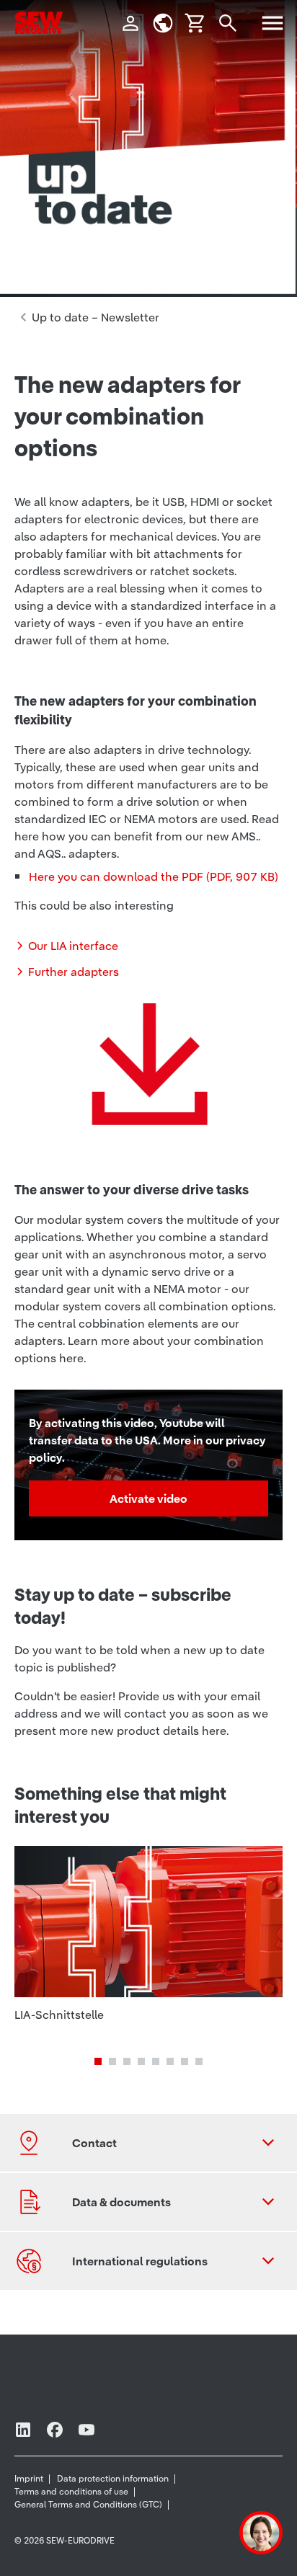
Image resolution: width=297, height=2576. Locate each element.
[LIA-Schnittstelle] (148, 1943)
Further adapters (74, 972)
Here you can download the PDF (154, 876)
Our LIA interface (73, 946)
